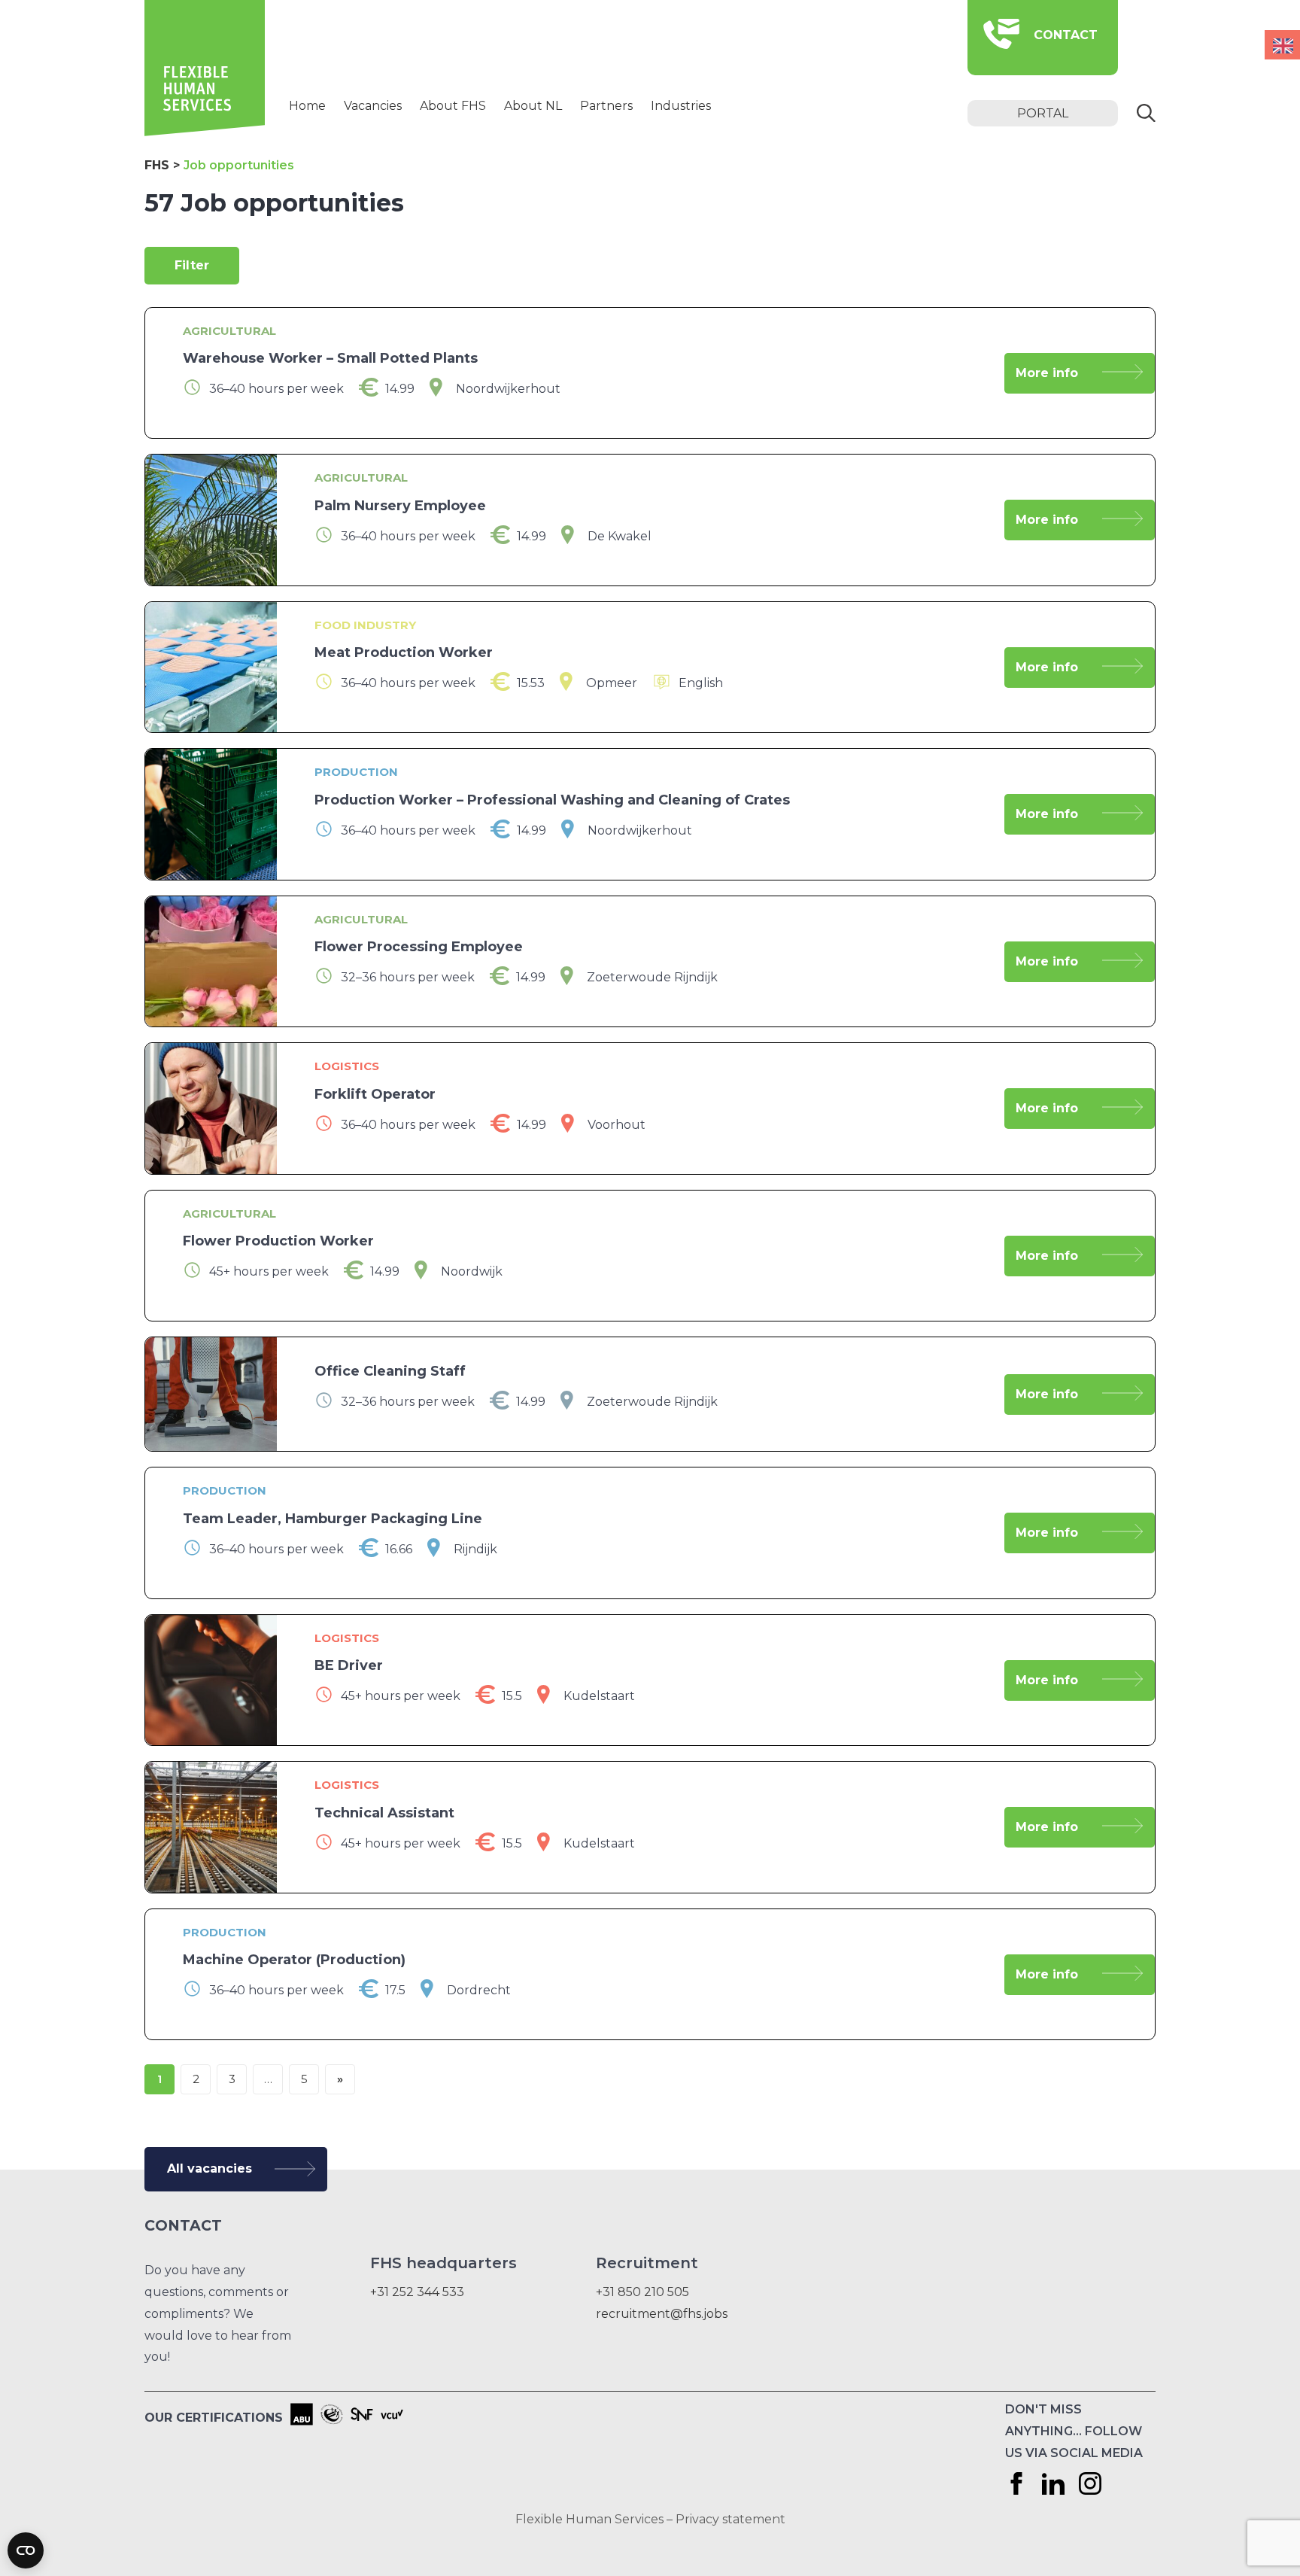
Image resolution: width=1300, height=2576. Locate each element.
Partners (606, 106)
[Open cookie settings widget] (26, 2550)
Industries (681, 106)
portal (1043, 113)
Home (307, 106)
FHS (157, 165)
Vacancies (373, 106)
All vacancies (210, 2168)
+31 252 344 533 (417, 2292)
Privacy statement (730, 2519)
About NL (533, 106)
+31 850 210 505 (642, 2292)
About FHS (453, 106)
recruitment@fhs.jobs (662, 2314)
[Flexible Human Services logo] (205, 132)
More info (1047, 373)
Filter (192, 265)
